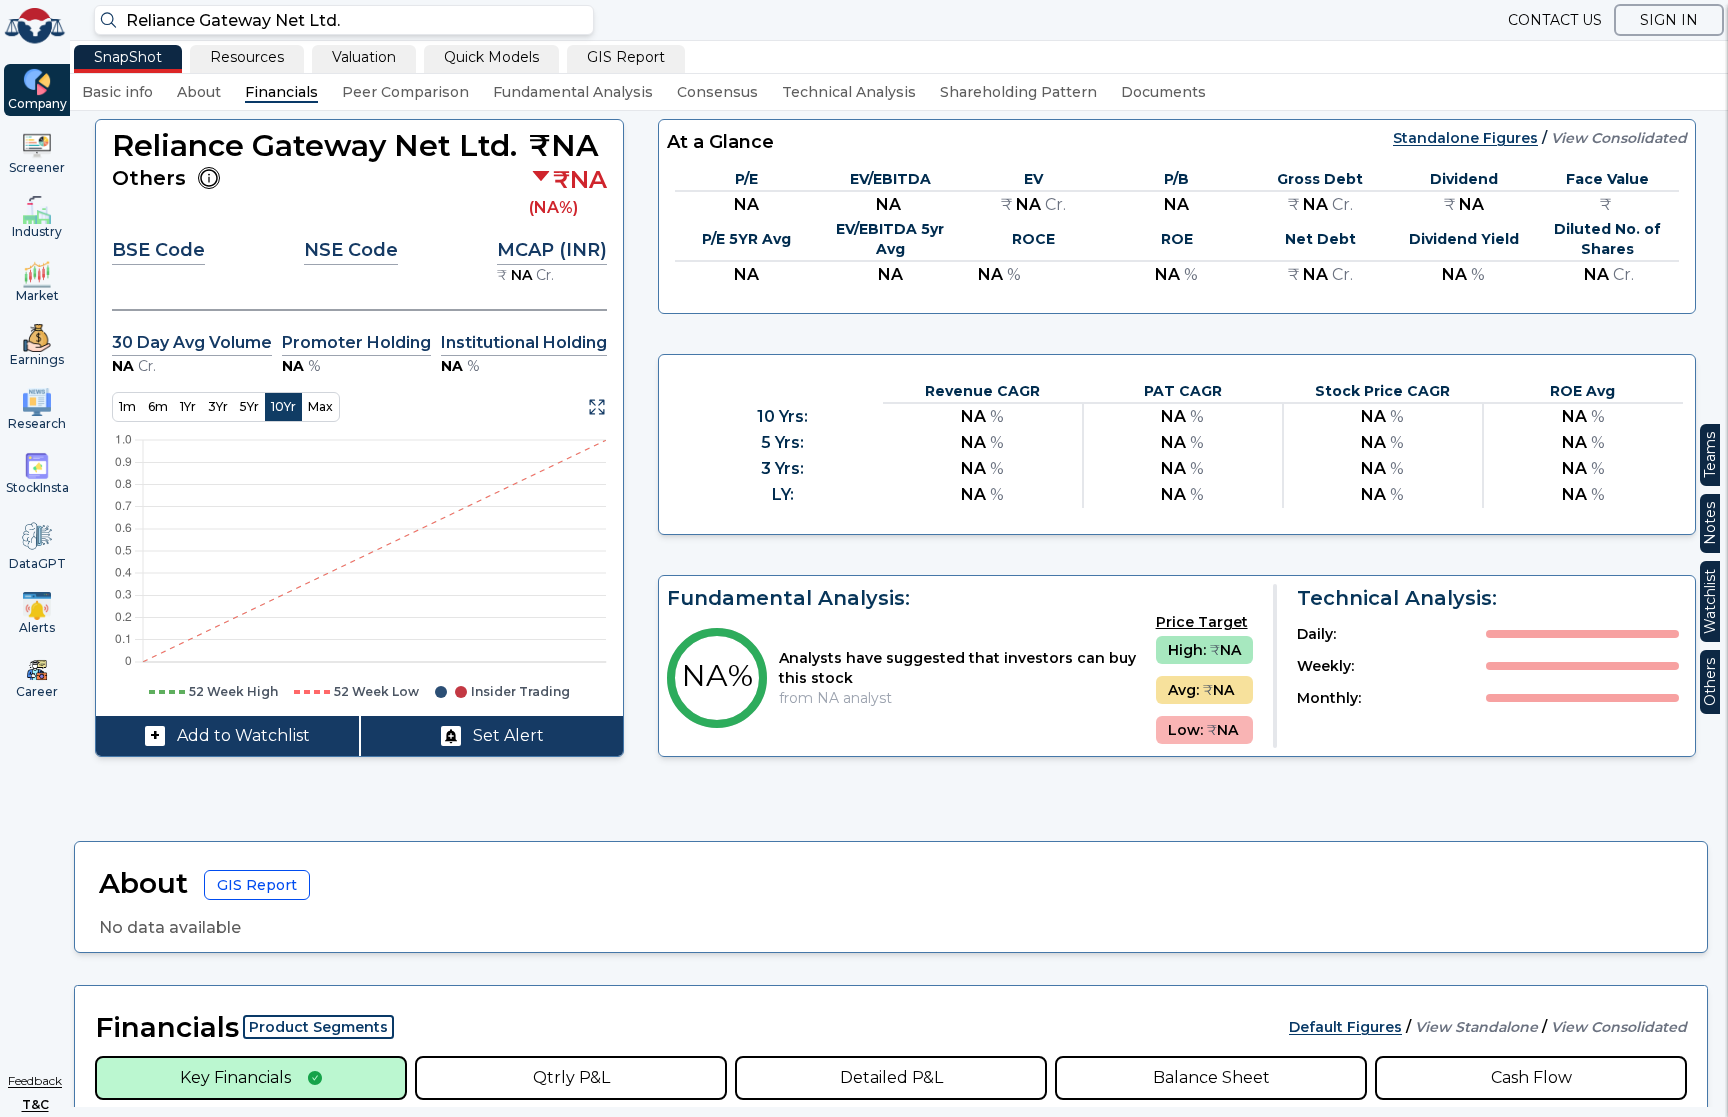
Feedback (35, 1080)
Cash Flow (1531, 1077)
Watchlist (1710, 601)
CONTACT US (1555, 20)
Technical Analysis (849, 92)
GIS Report (626, 57)
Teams (1710, 455)
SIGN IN (1669, 20)
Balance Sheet (1211, 1077)
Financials (281, 92)
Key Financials (235, 1077)
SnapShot (128, 57)
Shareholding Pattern (1018, 92)
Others (1710, 682)
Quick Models (491, 57)
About (199, 92)
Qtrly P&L (571, 1077)
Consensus (717, 92)
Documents (1163, 92)
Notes (1710, 523)
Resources (247, 57)
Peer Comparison (405, 92)
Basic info (117, 92)
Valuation (364, 57)
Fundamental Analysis (573, 92)
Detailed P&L (891, 1077)
